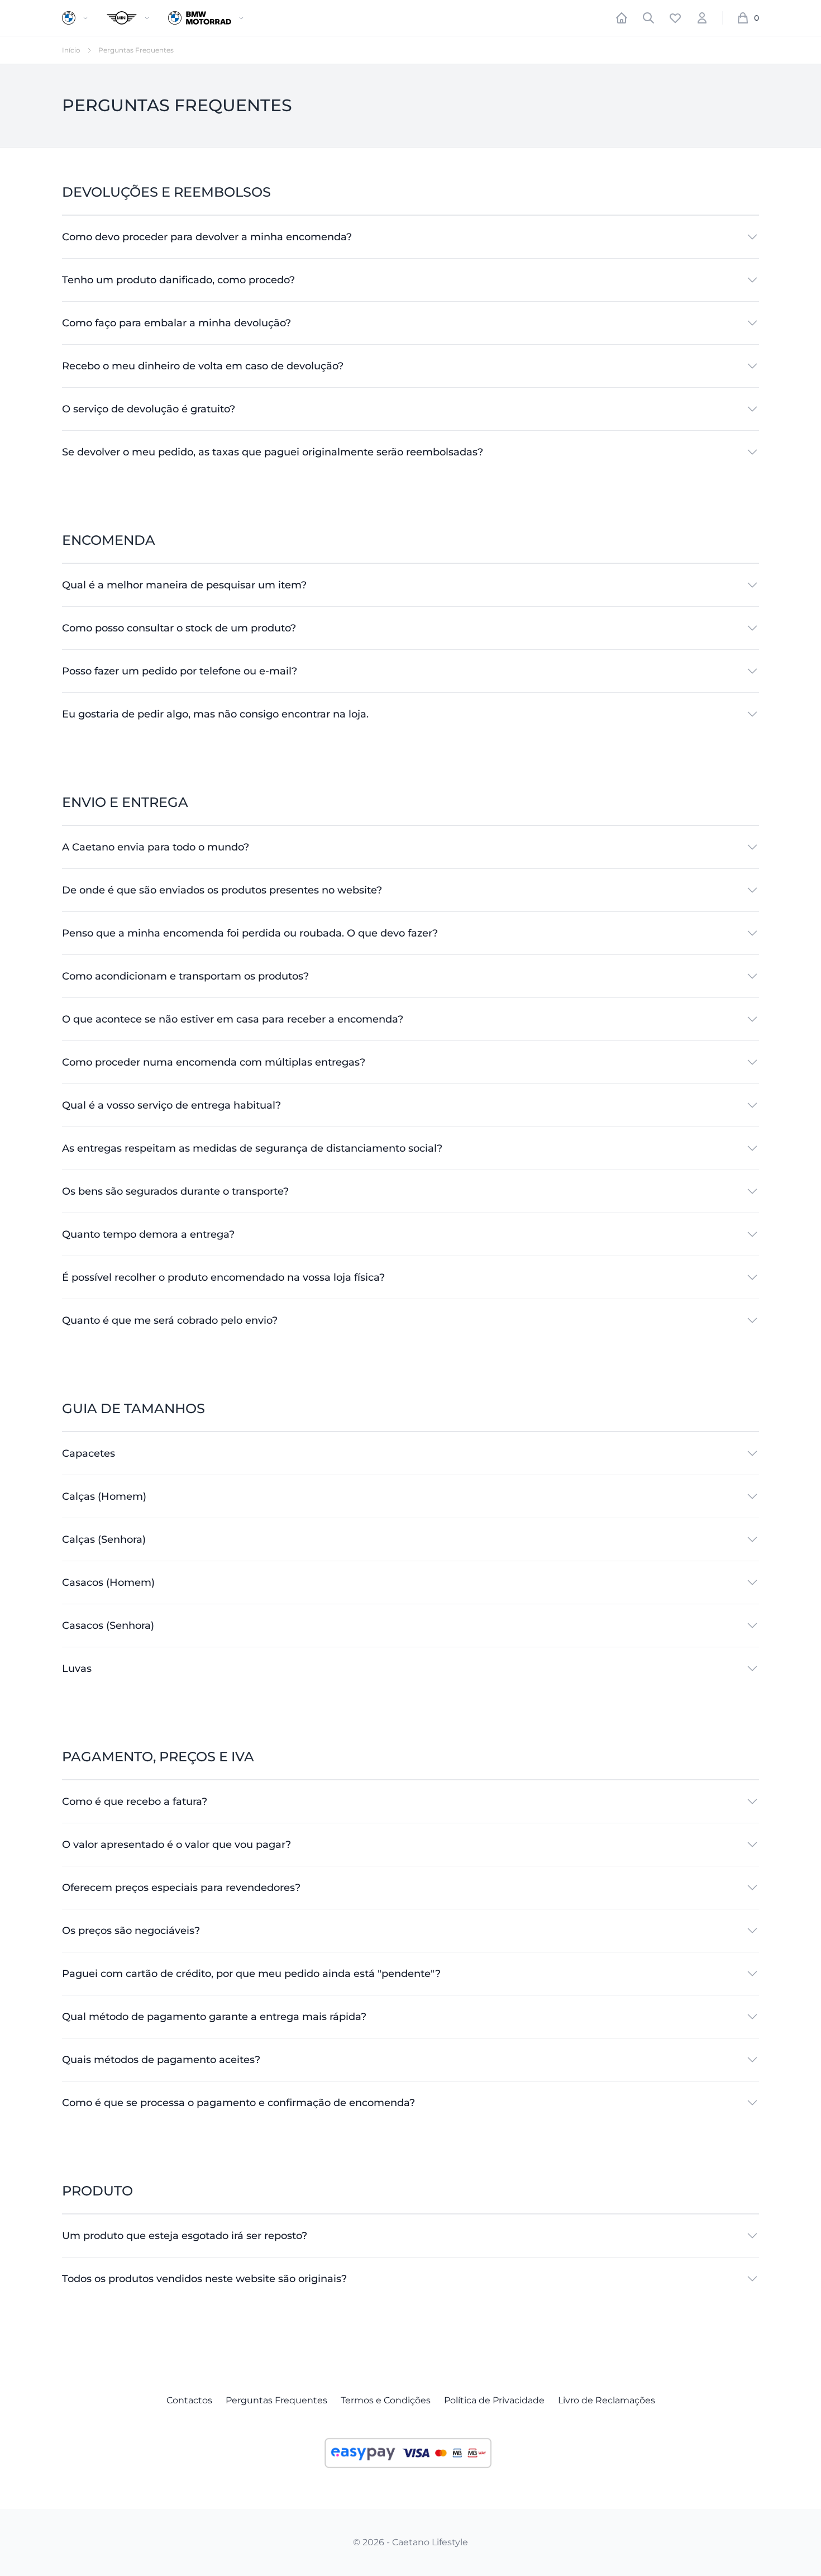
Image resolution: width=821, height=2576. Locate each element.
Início (71, 50)
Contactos (189, 2400)
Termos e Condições (386, 2400)
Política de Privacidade (494, 2400)
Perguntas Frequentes (276, 2400)
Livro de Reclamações (607, 2400)
